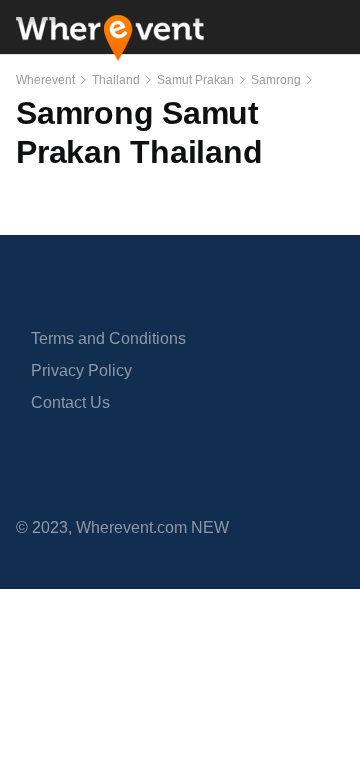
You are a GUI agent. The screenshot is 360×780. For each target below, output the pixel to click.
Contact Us (70, 402)
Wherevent (45, 80)
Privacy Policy (81, 370)
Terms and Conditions (108, 338)
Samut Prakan (195, 80)
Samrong (276, 80)
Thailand (116, 80)
